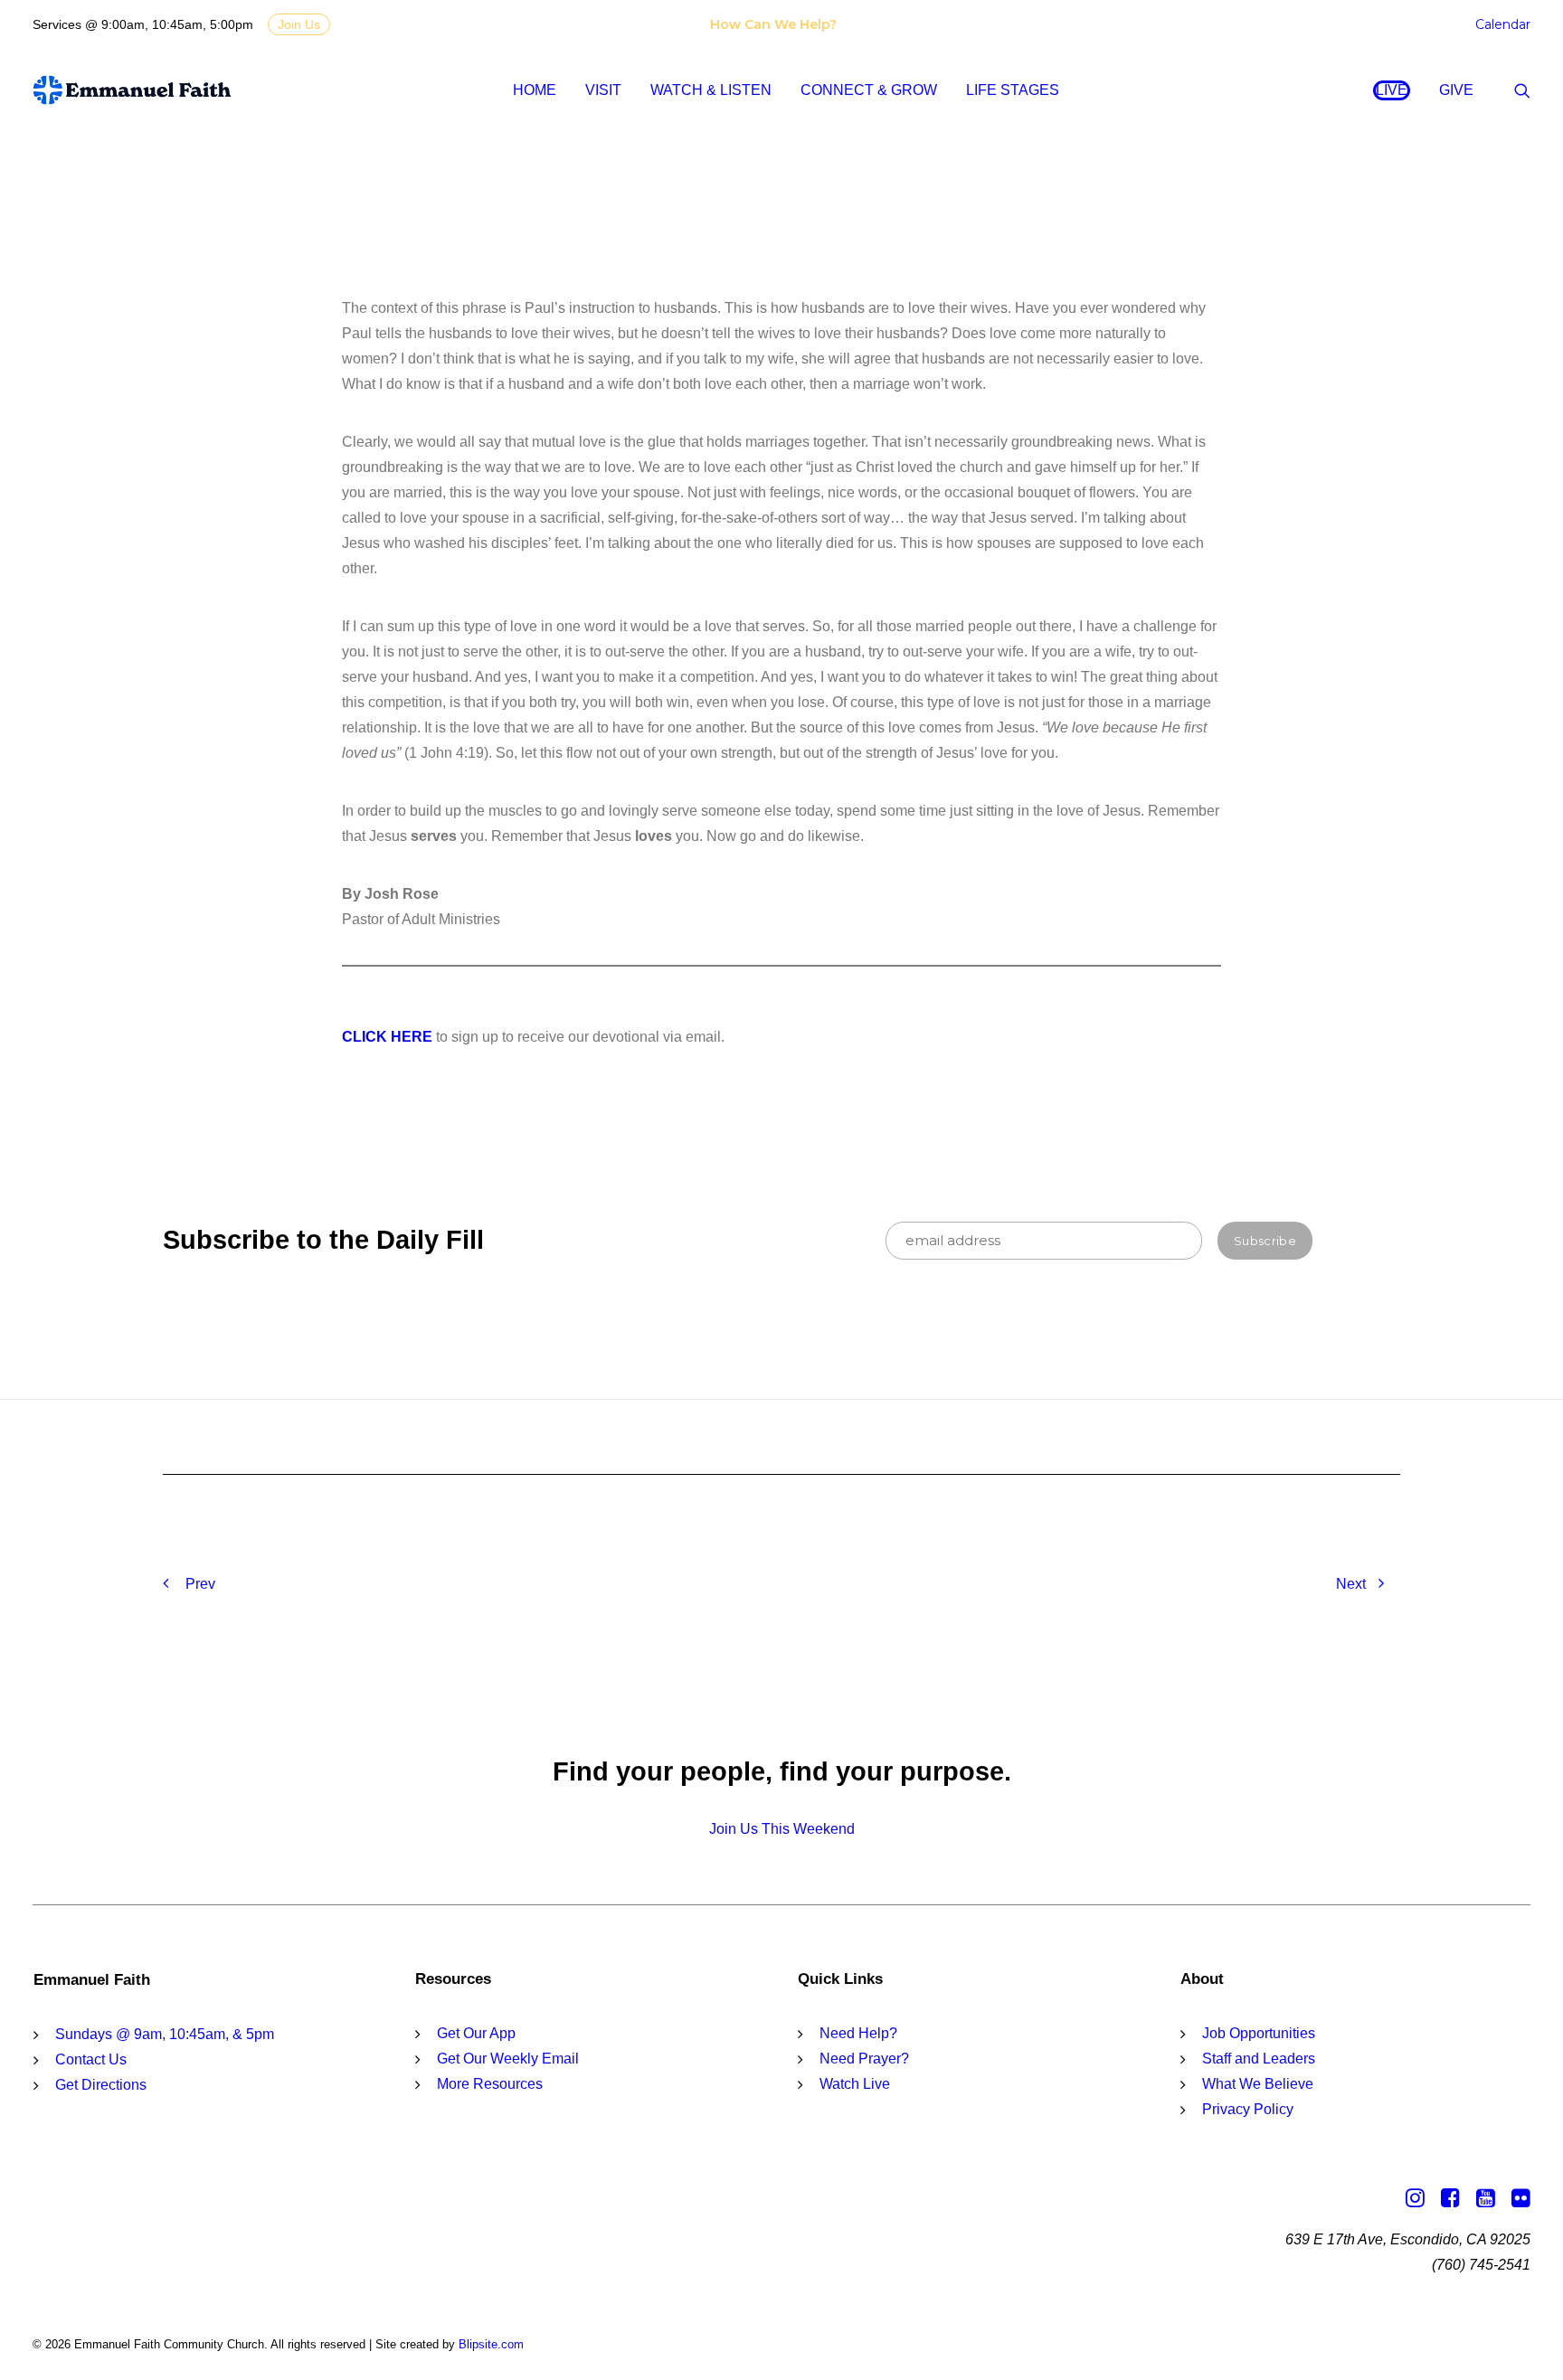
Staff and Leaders (1259, 2059)
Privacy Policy (1248, 2109)
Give (1456, 90)
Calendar (1503, 24)
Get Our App (476, 2033)
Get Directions (101, 2085)
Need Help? (858, 2033)
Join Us (299, 24)
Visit (603, 90)
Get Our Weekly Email (508, 2059)
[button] (1522, 90)
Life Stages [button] (1013, 90)
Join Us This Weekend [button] (782, 1829)
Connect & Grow (869, 90)
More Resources (490, 2084)
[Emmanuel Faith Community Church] (132, 90)
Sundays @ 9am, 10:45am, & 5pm (165, 2034)
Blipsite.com (491, 2344)
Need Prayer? (864, 2059)
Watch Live (855, 2084)
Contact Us (91, 2059)
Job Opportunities (1259, 2033)
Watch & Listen (711, 90)
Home (535, 90)
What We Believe (1258, 2084)
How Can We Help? (773, 24)
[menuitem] (777, 24)
